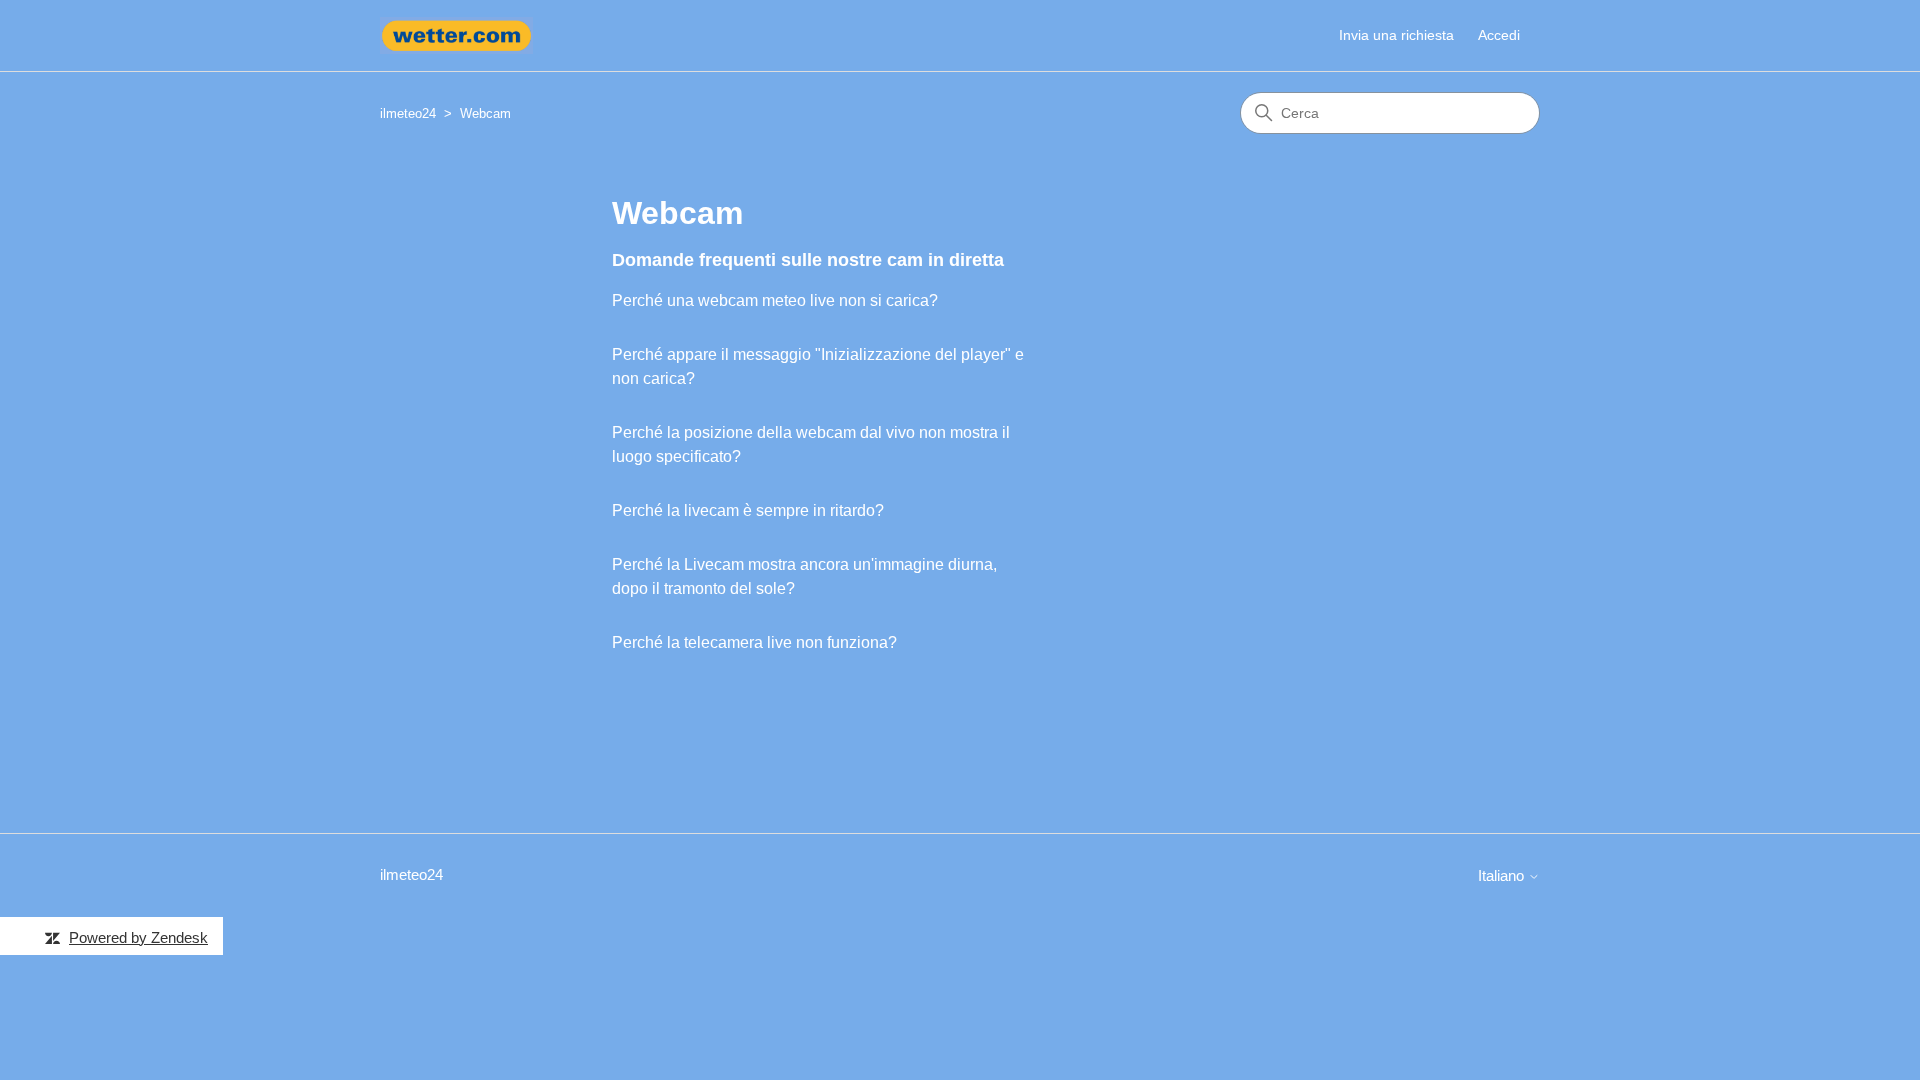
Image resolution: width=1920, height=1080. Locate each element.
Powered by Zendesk (138, 937)
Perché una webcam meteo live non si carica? (775, 300)
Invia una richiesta (1396, 35)
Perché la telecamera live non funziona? (754, 642)
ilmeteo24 (408, 113)
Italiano (1503, 875)
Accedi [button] (1499, 35)
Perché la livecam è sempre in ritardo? (748, 510)
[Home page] (456, 35)
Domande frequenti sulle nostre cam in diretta (808, 260)
